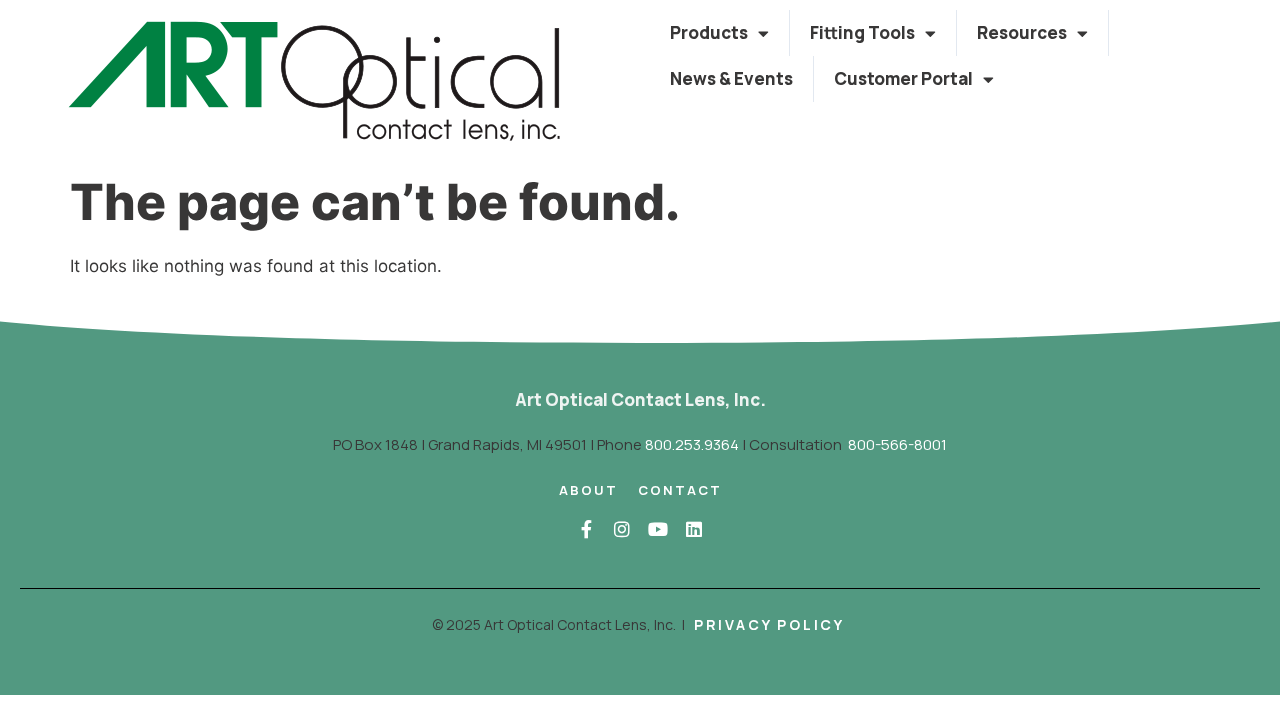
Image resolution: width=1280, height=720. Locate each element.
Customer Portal (903, 78)
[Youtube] (658, 529)
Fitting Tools (862, 32)
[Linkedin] (694, 529)
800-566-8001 (897, 444)
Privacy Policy (769, 624)
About (588, 490)
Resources (1022, 32)
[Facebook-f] (586, 529)
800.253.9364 (692, 444)
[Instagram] (622, 529)
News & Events (731, 78)
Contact (680, 490)
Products (709, 32)
